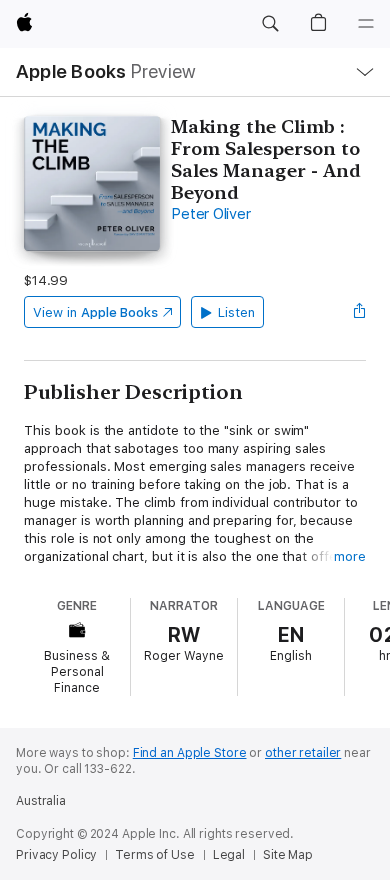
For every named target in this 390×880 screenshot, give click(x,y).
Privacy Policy (56, 855)
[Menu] (366, 24)
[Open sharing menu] (360, 312)
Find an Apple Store (190, 753)
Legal (229, 855)
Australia (41, 801)
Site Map (288, 855)
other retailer (303, 753)
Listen (236, 312)
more (350, 556)
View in (95, 312)
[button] (270, 24)
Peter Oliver (210, 214)
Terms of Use (155, 855)
